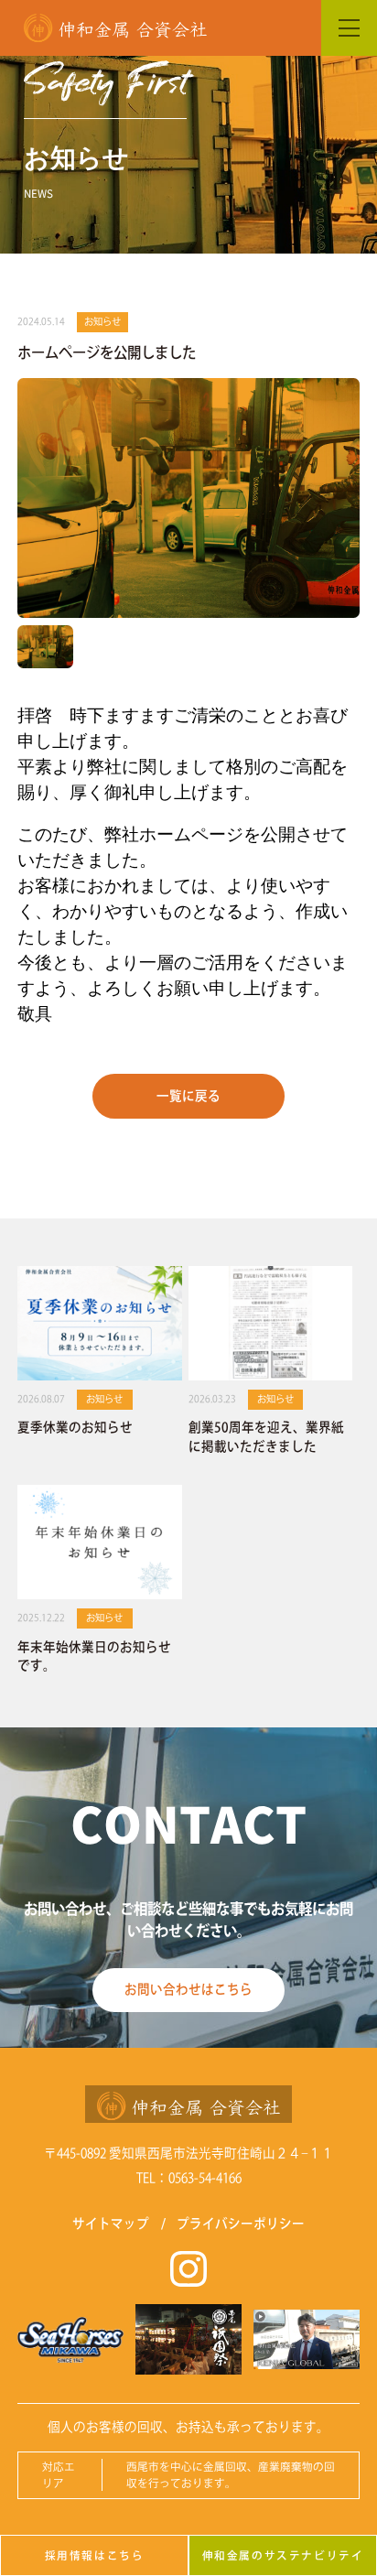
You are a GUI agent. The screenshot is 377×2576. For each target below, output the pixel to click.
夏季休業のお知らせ (75, 1427)
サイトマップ (111, 2224)
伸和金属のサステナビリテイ (283, 2555)
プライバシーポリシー (241, 2224)
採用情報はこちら (95, 2555)
